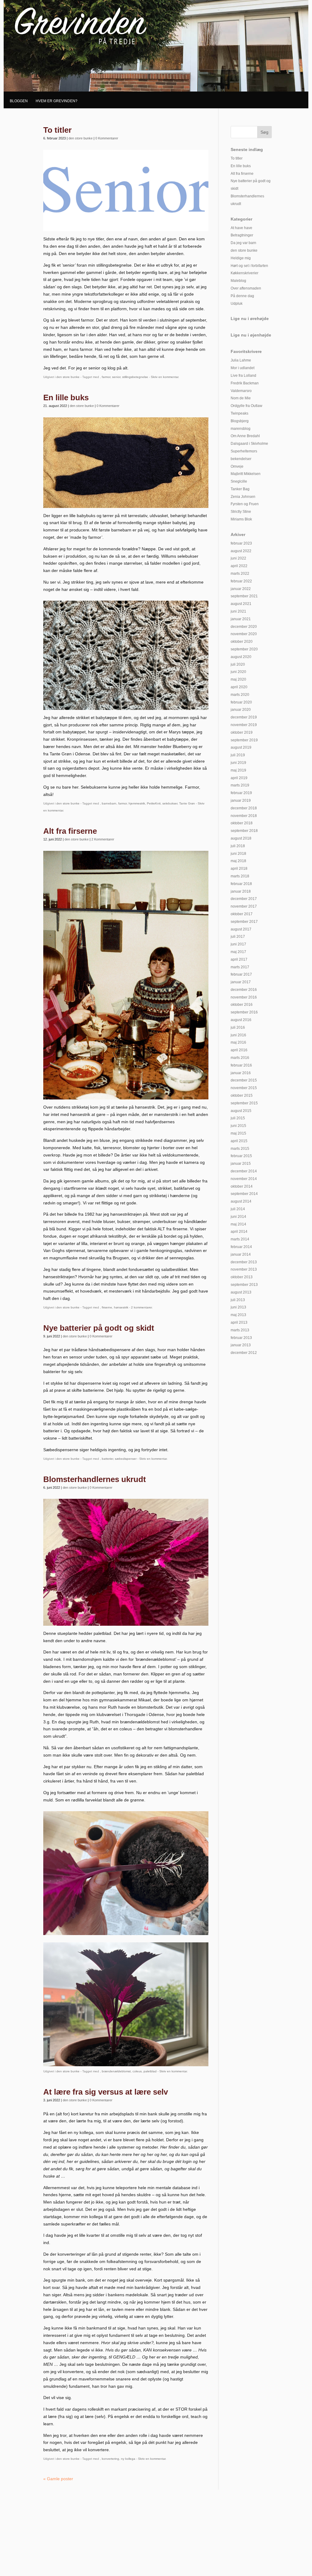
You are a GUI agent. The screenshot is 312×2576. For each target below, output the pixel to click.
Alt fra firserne (70, 831)
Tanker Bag (240, 489)
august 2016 (241, 1020)
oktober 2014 (242, 1186)
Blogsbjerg (240, 421)
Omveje (237, 466)
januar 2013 (241, 1345)
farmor (106, 377)
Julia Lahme (241, 360)
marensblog (241, 429)
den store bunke (81, 138)
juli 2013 (238, 1300)
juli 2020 (238, 664)
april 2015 (239, 1141)
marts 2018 (240, 876)
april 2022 (239, 566)
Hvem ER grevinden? (57, 101)
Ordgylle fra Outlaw (246, 406)
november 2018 (244, 816)
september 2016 (244, 1012)
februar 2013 (241, 1338)
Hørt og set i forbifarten (249, 266)
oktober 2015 (242, 1096)
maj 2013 (238, 1315)
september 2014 (244, 1194)
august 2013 (241, 1292)
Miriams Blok (241, 519)
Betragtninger (242, 235)
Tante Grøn (187, 803)
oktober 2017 (242, 914)
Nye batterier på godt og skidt (99, 1328)
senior (116, 377)
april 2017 (239, 959)
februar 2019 (241, 793)
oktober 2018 (242, 823)
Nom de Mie (241, 398)
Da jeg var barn (243, 243)
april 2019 (239, 778)
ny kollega (128, 2459)
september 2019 (244, 740)
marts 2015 (240, 1149)
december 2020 (244, 627)
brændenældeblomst (116, 2071)
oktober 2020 (242, 642)
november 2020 (244, 634)
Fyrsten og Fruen (245, 504)
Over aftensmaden (246, 288)
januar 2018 (241, 891)
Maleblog (238, 281)
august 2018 (241, 838)
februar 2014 (241, 1247)
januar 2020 (241, 710)
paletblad (150, 2071)
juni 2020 (238, 672)
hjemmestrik (137, 803)
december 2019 (244, 717)
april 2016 (239, 1050)
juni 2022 (238, 558)
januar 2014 (241, 1254)
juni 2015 (238, 1126)
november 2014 (244, 1179)
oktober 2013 (242, 1277)
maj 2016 (238, 1042)
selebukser (170, 803)
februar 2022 (241, 581)
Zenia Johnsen (243, 497)
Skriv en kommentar (165, 377)
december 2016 (244, 990)
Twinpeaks (239, 413)
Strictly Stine (241, 512)
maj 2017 (238, 952)
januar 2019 (241, 801)
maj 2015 (238, 1133)
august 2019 (241, 747)
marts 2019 (240, 785)
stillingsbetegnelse (135, 377)
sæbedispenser (126, 1459)
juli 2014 (238, 1209)
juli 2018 (238, 846)
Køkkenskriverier (245, 273)
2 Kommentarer (103, 839)
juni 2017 (238, 944)
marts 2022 (240, 574)
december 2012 (244, 1353)
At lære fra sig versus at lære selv (106, 2092)
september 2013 (244, 1285)
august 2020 (241, 657)
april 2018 (239, 869)
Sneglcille (239, 481)
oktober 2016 (242, 1005)
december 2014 (244, 1171)
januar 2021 (241, 619)
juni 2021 (238, 611)
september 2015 (244, 1103)
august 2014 (241, 1201)
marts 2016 (240, 1058)
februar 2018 (241, 884)
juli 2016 (238, 1027)
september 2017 (244, 922)
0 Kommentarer (107, 138)
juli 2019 (238, 755)
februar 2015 (241, 1156)
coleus (137, 2071)
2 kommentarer (141, 1307)
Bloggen (19, 101)
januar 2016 (241, 1073)
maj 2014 (238, 1224)
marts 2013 (240, 1330)
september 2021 (244, 596)
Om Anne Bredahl (245, 436)
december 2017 (244, 899)
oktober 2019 (242, 732)
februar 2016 (241, 1065)
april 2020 (239, 687)
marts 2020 (240, 695)
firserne (107, 1307)
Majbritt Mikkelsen (246, 474)
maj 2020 (238, 679)
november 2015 (244, 1088)
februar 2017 (241, 974)
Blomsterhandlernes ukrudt (95, 1479)
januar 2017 (241, 982)
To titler (57, 130)
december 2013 (244, 1262)
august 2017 (241, 929)
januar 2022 (241, 589)
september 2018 (244, 831)
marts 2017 (240, 967)
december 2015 (244, 1080)
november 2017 (244, 906)
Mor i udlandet (243, 368)
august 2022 (241, 551)
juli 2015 (238, 1118)
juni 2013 (238, 1307)
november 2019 (244, 725)
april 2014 (239, 1232)
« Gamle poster (58, 2479)
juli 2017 (238, 937)
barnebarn (109, 803)
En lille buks (66, 398)
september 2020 (244, 649)
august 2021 (241, 604)
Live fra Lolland (243, 376)
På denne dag (242, 296)
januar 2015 (241, 1164)
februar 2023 (241, 543)
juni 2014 (238, 1217)
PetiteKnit (154, 803)
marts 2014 (240, 1239)
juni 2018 (238, 854)
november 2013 (244, 1269)
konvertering (110, 2459)
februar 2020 (241, 702)
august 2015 (241, 1111)
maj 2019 (238, 770)
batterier (107, 1459)
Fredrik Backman (245, 383)
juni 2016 (238, 1035)
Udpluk (237, 304)
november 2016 (244, 997)
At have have (241, 228)
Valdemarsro (241, 391)
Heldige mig (241, 258)
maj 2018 (238, 861)
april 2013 (239, 1322)
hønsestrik (121, 1307)
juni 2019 (238, 763)
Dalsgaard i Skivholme (249, 444)
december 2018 (244, 808)
